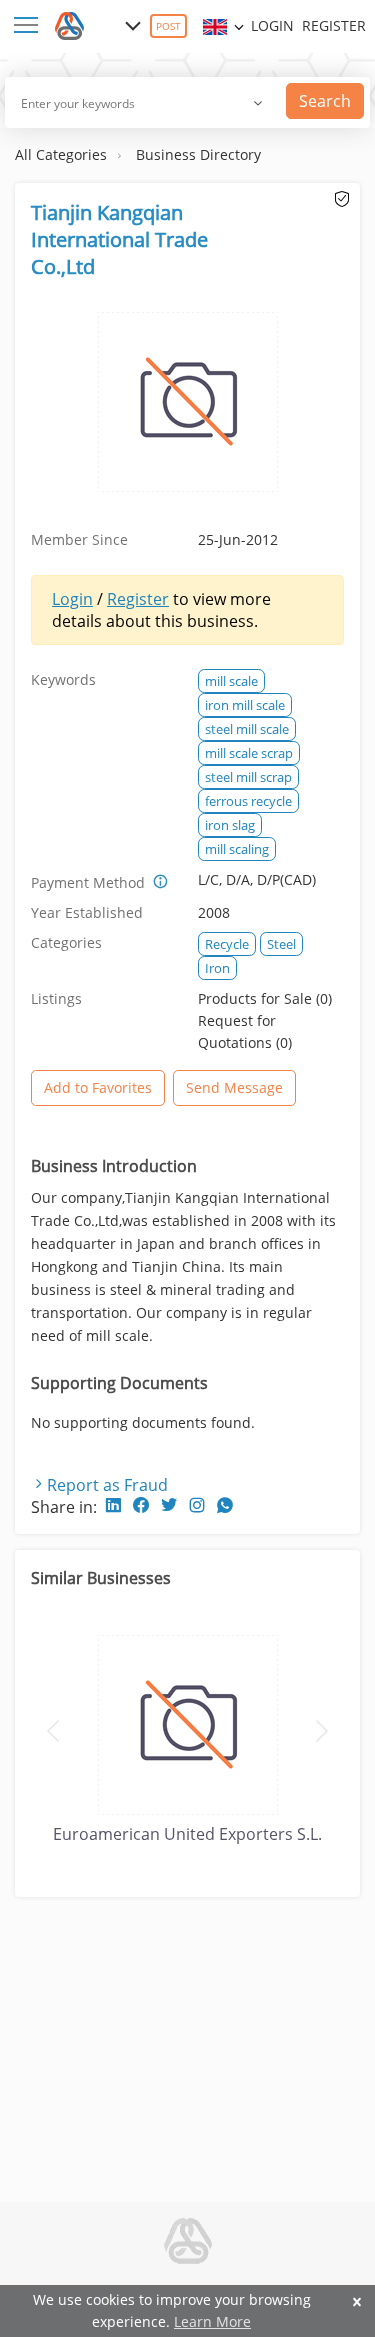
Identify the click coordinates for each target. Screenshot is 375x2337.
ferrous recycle (248, 801)
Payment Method (88, 882)
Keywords (63, 679)
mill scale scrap (249, 753)
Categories (66, 942)
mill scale (231, 681)
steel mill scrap (248, 777)
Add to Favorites (98, 1087)
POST (168, 26)
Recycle (227, 944)
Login (272, 25)
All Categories (61, 154)
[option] (187, 1736)
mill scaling (237, 849)
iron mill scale (245, 705)
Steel (281, 944)
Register (334, 25)
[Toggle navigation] (30, 26)
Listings (56, 998)
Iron (217, 968)
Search (325, 101)
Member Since (79, 539)
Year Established (87, 912)
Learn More (212, 2321)
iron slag (230, 825)
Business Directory (198, 154)
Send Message (234, 1087)
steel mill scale (247, 729)
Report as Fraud (107, 1485)
